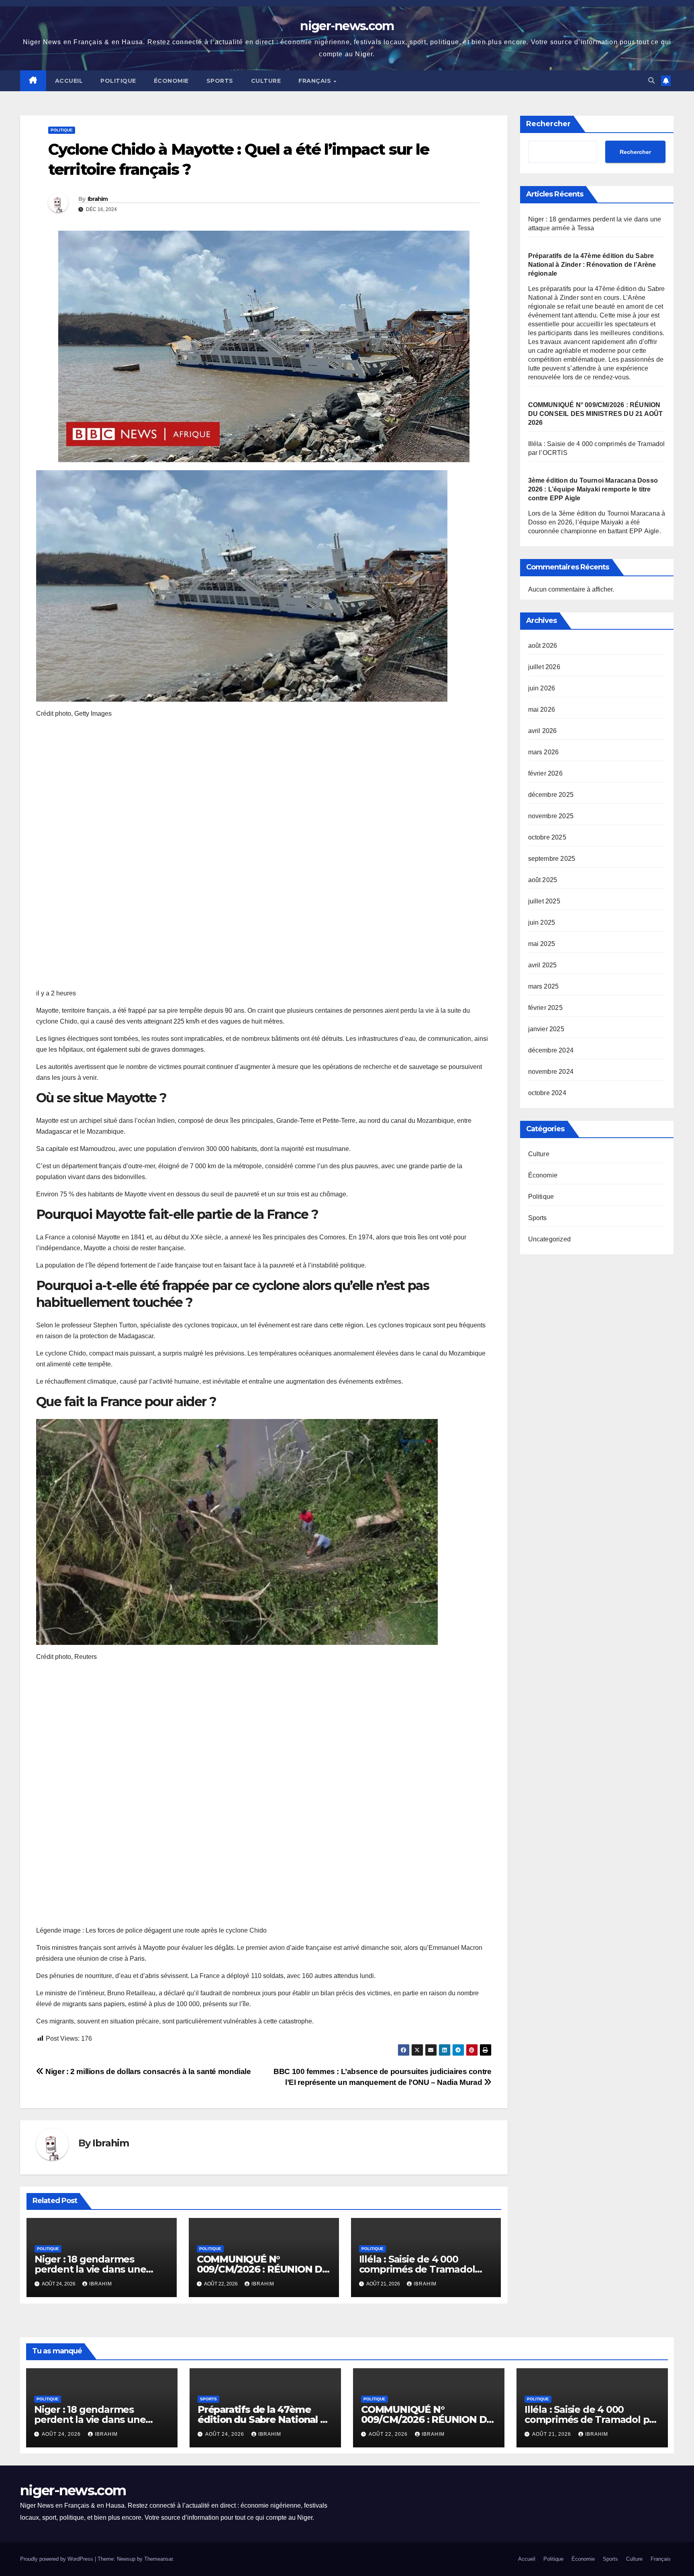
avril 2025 (543, 965)
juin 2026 (542, 688)
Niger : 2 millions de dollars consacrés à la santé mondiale (147, 2071)
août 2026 (543, 646)
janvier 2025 (546, 1029)
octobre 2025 (547, 837)
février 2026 (545, 773)
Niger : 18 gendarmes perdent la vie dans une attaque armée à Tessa (90, 2269)
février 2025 (545, 1008)
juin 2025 (542, 922)
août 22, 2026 (389, 2434)
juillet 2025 (544, 901)
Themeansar (158, 2559)
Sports (220, 81)
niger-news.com (347, 26)
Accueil (69, 81)
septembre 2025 (552, 859)
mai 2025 (542, 944)
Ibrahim (98, 199)
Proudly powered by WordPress (57, 2559)
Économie (171, 81)
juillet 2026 (544, 667)
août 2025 (543, 880)
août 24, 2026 (62, 2434)
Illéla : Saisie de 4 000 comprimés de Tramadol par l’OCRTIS (417, 2269)
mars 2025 (544, 986)
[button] (651, 81)
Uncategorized (550, 1239)
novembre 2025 (551, 816)
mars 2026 (544, 752)
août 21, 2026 (552, 2434)
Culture (266, 81)
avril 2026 (543, 731)
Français (316, 81)
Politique (118, 81)
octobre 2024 (547, 1093)
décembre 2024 (551, 1050)
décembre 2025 (551, 795)
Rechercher (548, 124)
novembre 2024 (551, 1072)
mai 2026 (542, 710)
